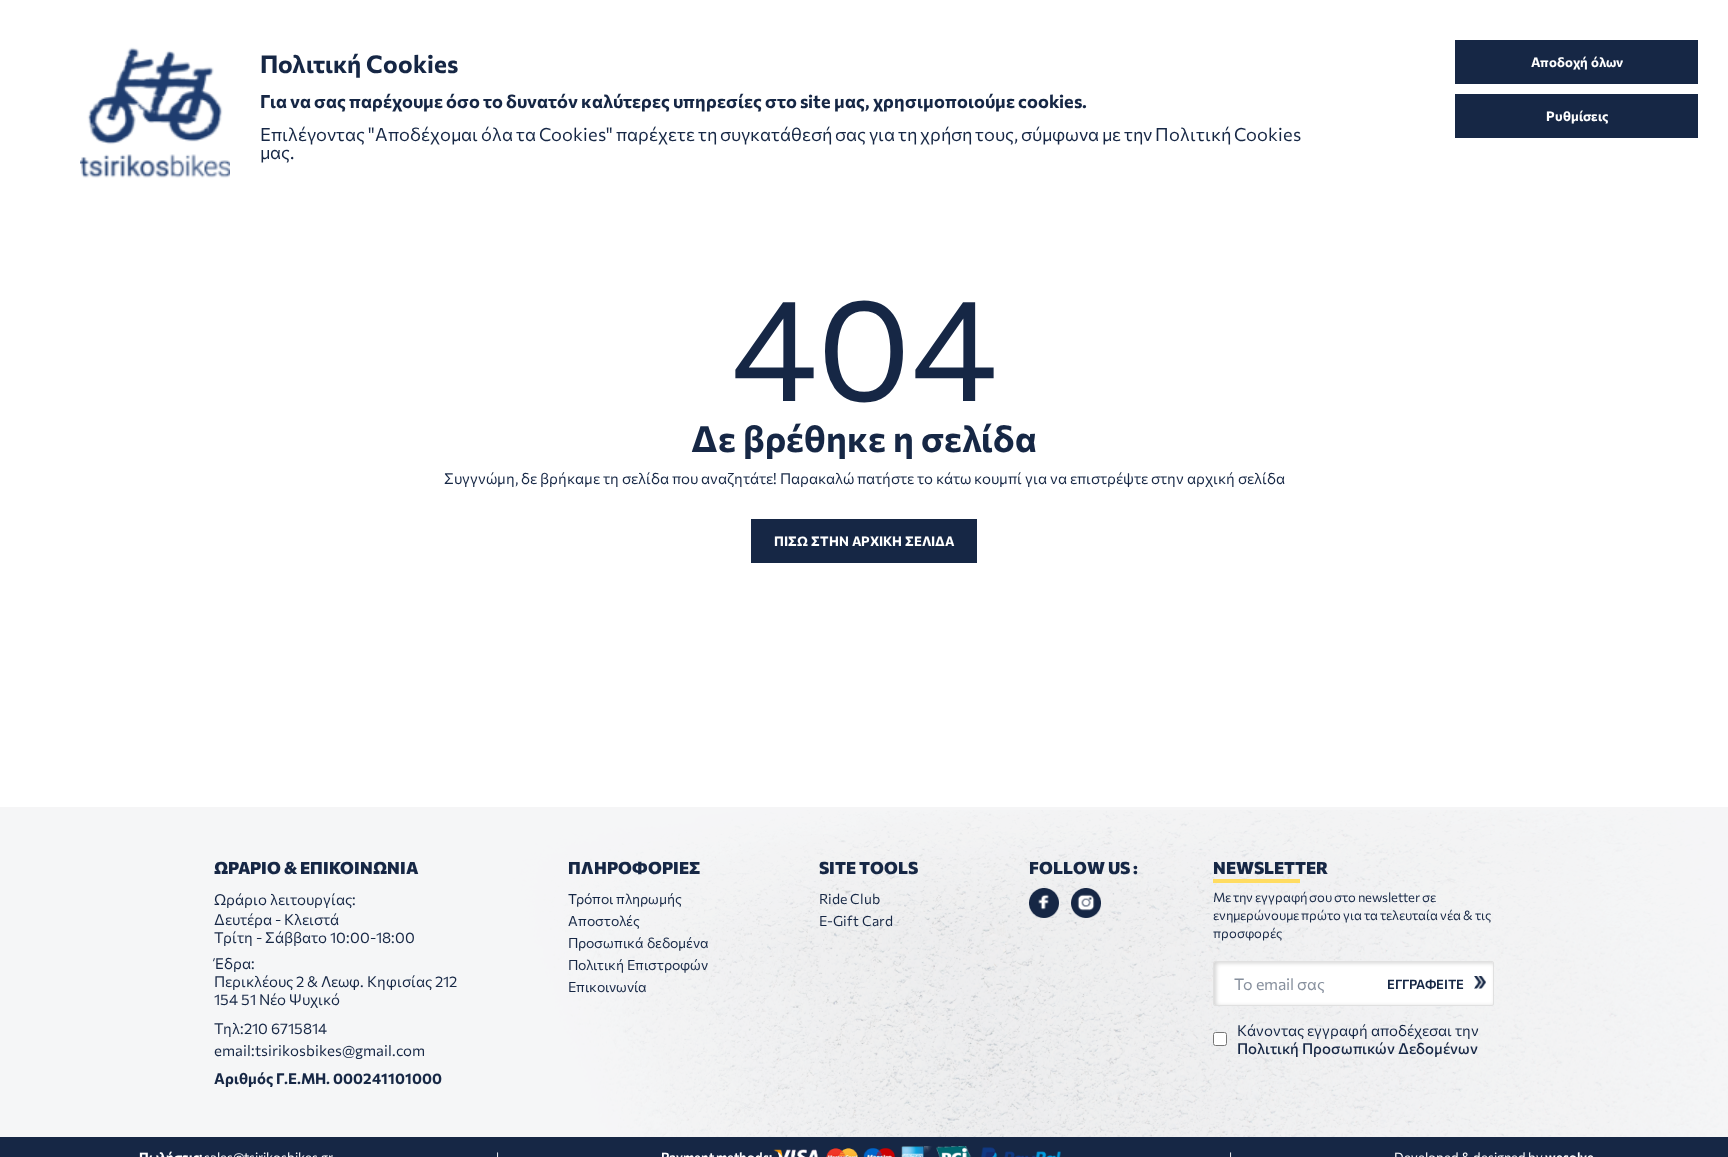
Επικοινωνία (607, 986)
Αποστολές (604, 920)
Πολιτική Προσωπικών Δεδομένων (1357, 1048)
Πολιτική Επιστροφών (638, 964)
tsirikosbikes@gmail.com (340, 1050)
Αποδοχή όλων (1577, 62)
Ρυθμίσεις (1577, 116)
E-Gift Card (856, 920)
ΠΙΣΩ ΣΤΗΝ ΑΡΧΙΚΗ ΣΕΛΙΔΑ (864, 541)
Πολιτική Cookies (1228, 133)
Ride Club (849, 898)
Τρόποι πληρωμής (625, 898)
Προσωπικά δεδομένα (638, 942)
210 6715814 (285, 1028)
